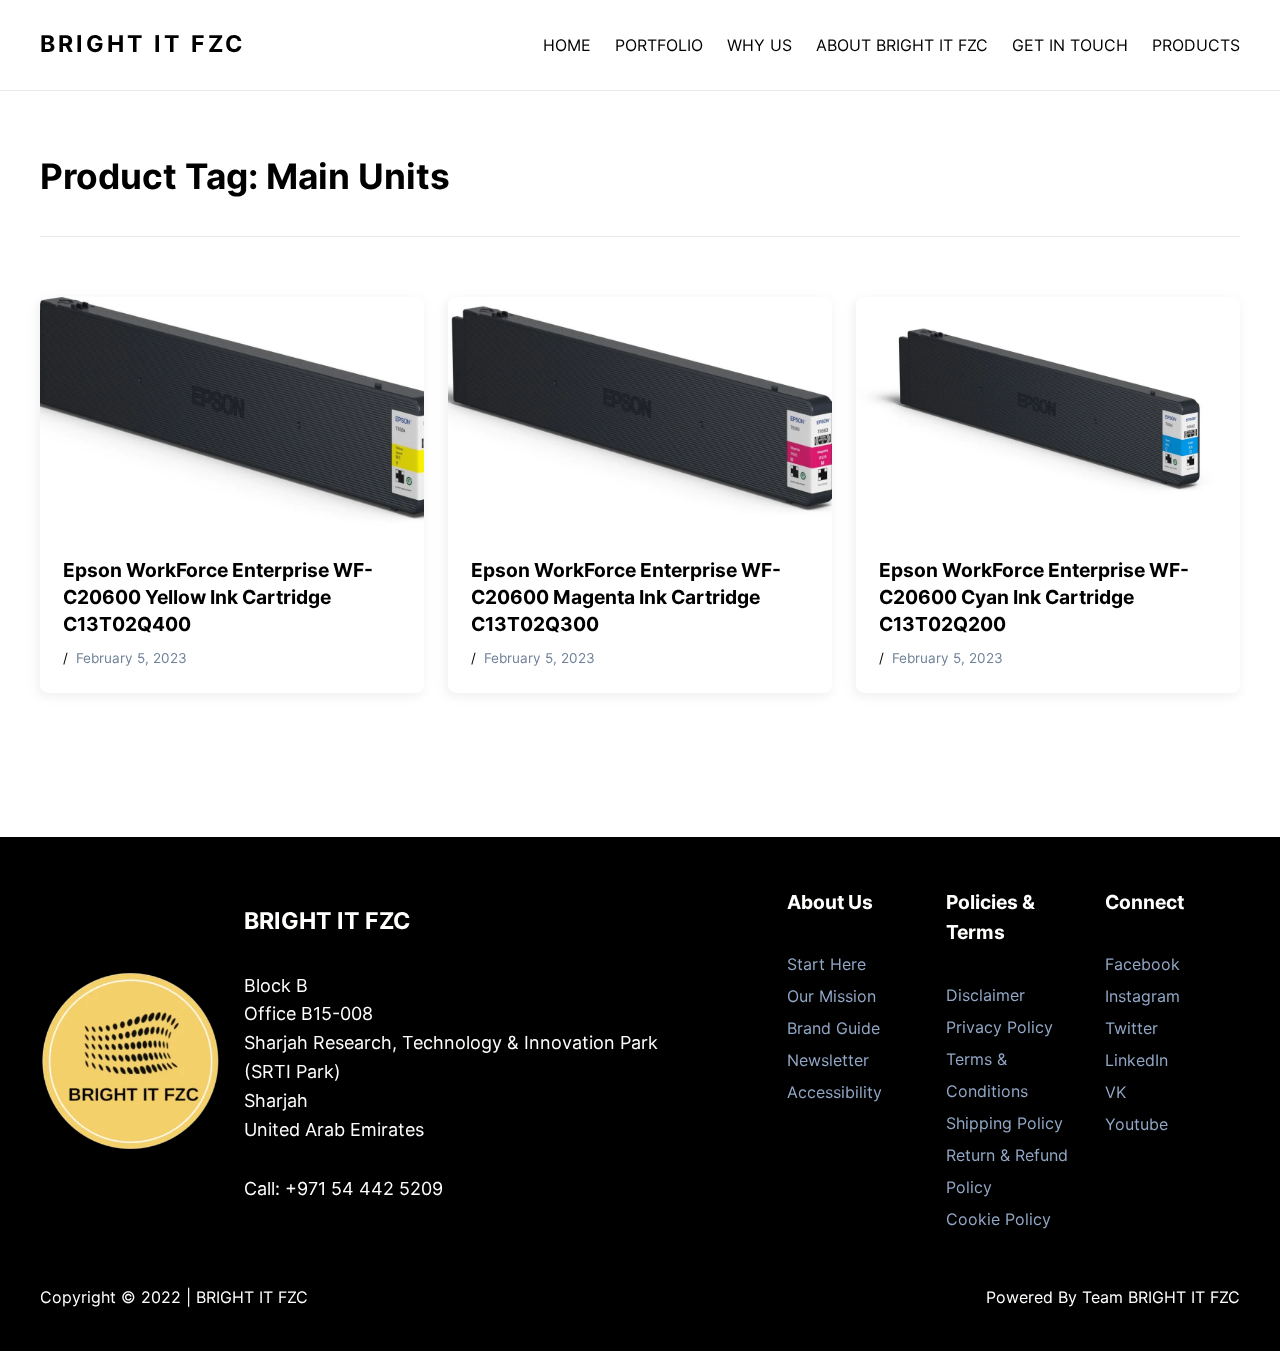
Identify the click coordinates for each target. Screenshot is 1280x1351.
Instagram (1142, 996)
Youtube (1136, 1124)
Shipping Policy (1004, 1123)
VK (1115, 1092)
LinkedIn (1136, 1060)
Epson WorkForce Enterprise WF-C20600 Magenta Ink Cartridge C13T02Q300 (626, 597)
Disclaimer (985, 995)
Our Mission (831, 996)
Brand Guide (833, 1028)
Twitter (1131, 1028)
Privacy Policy (999, 1027)
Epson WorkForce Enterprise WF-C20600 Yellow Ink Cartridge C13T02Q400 (218, 597)
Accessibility (834, 1092)
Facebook (1142, 964)
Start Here (826, 964)
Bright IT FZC (142, 44)
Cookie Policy (998, 1219)
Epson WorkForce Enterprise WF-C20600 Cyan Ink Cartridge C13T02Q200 (1034, 597)
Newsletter (828, 1060)
